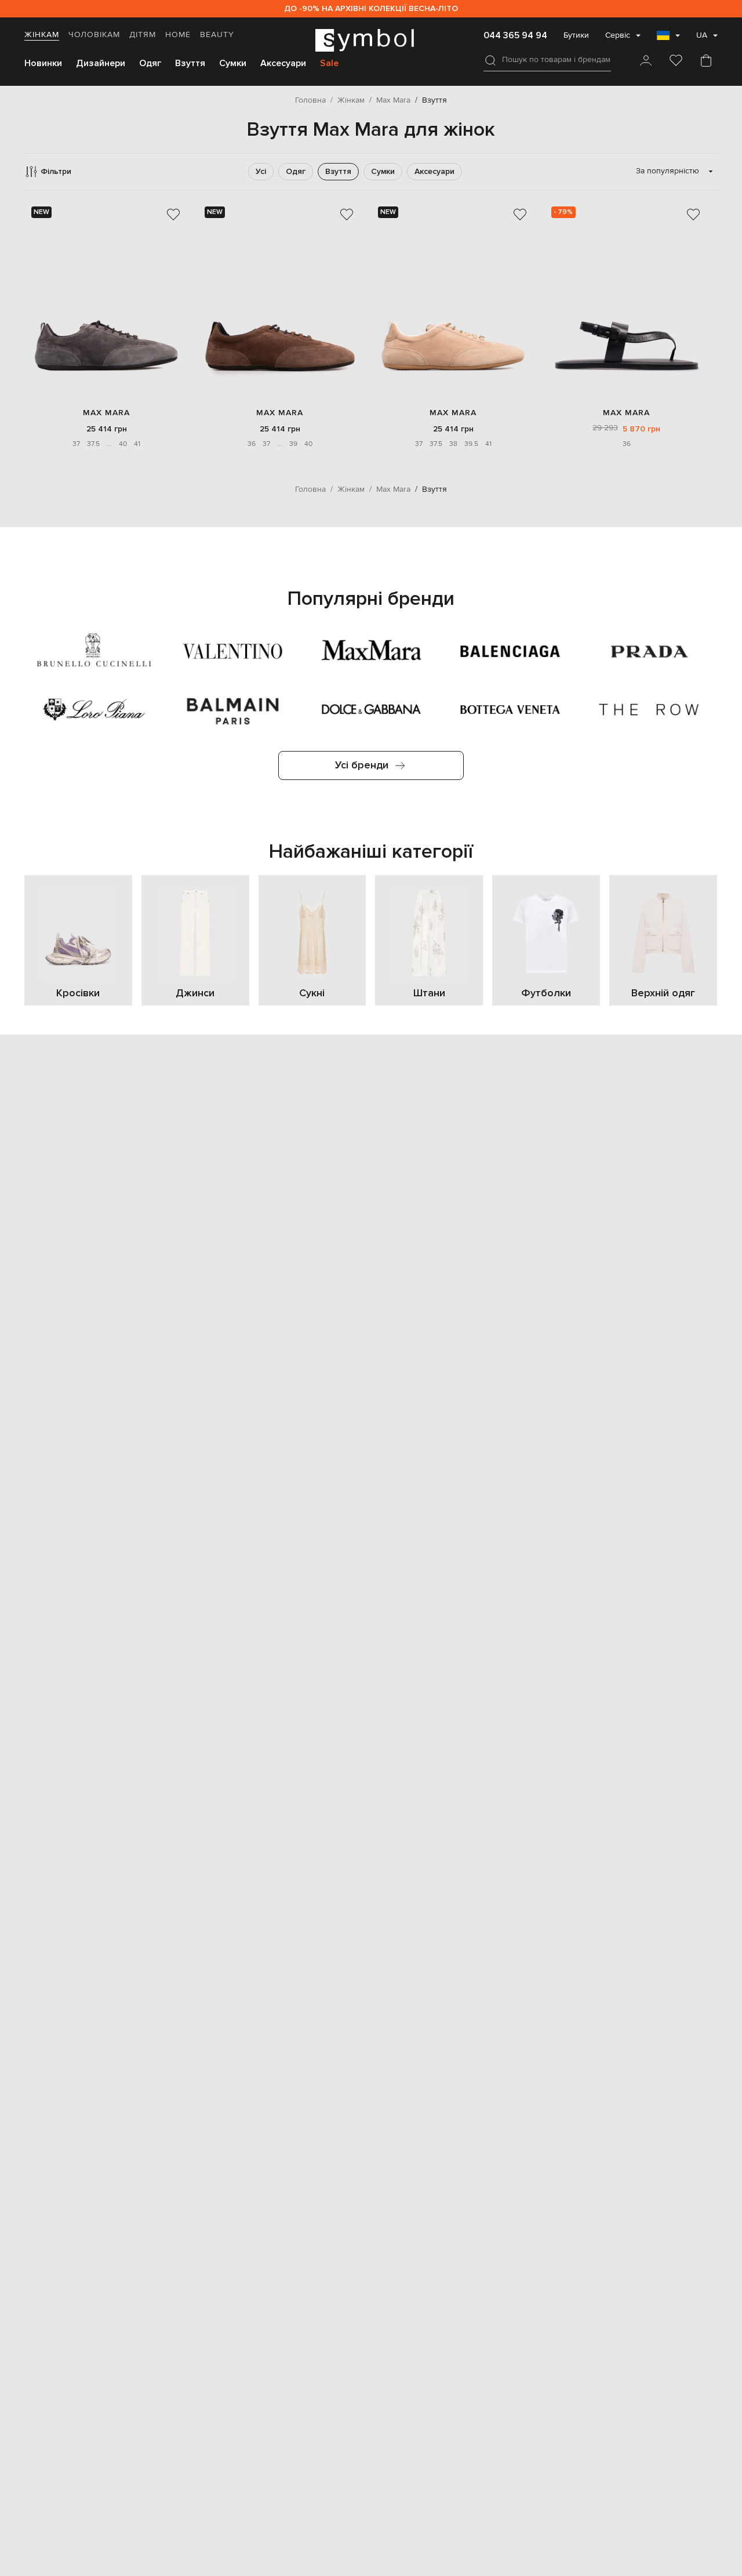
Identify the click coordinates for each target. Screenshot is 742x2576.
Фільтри (56, 171)
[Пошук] (490, 60)
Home (178, 35)
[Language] (668, 39)
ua (702, 35)
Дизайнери (101, 63)
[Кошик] (706, 61)
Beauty (217, 35)
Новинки (43, 63)
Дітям (143, 35)
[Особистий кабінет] (646, 61)
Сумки (233, 63)
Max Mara (106, 413)
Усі (261, 171)
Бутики (576, 35)
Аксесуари (283, 63)
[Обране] (676, 61)
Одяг (150, 63)
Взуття (190, 63)
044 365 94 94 (515, 35)
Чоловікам (94, 35)
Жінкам (42, 35)
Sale (329, 63)
